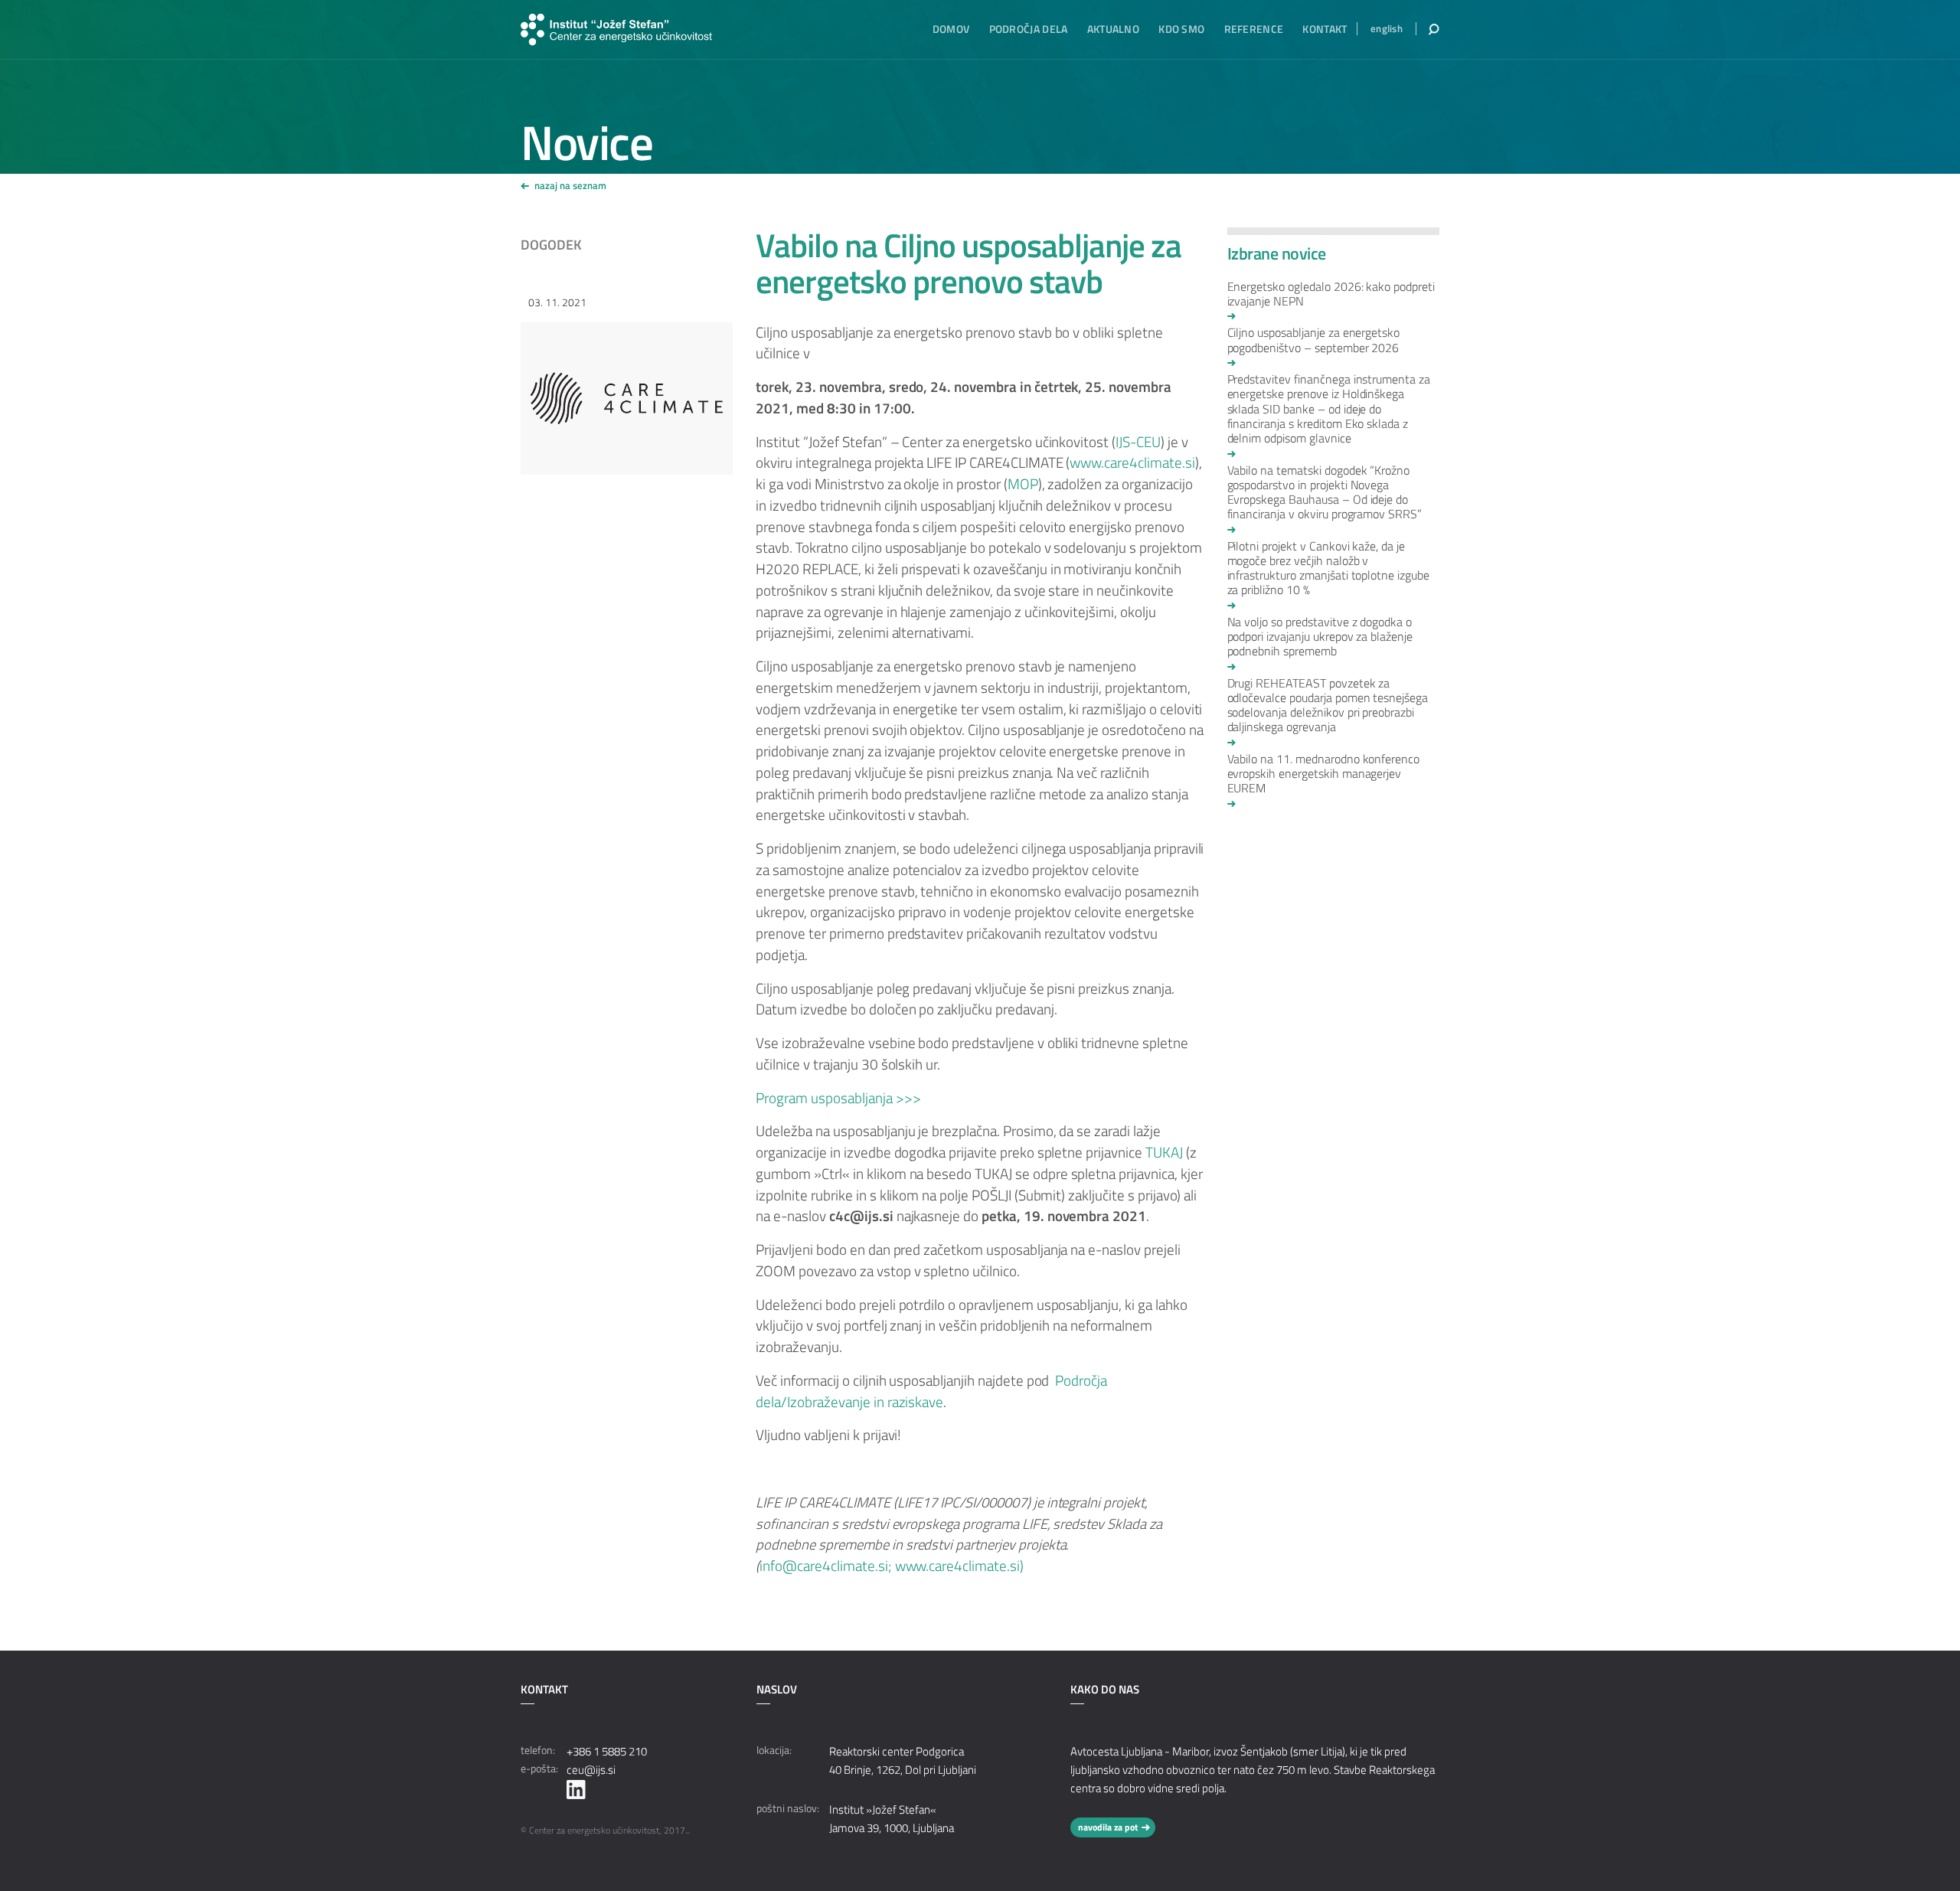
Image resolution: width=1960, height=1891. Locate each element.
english (1387, 29)
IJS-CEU (1138, 442)
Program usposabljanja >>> (838, 1098)
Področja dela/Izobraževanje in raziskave (931, 1391)
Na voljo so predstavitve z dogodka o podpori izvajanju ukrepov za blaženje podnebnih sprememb (1320, 637)
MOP (1023, 484)
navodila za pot (1108, 1827)
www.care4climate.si (1132, 462)
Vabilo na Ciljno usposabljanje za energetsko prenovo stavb (969, 263)
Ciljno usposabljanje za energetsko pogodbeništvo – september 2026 (1314, 341)
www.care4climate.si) (959, 1566)
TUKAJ (1164, 1152)
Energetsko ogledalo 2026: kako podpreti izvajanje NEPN (1331, 295)
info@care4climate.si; (827, 1566)
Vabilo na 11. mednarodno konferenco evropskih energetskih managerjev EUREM (1324, 774)
